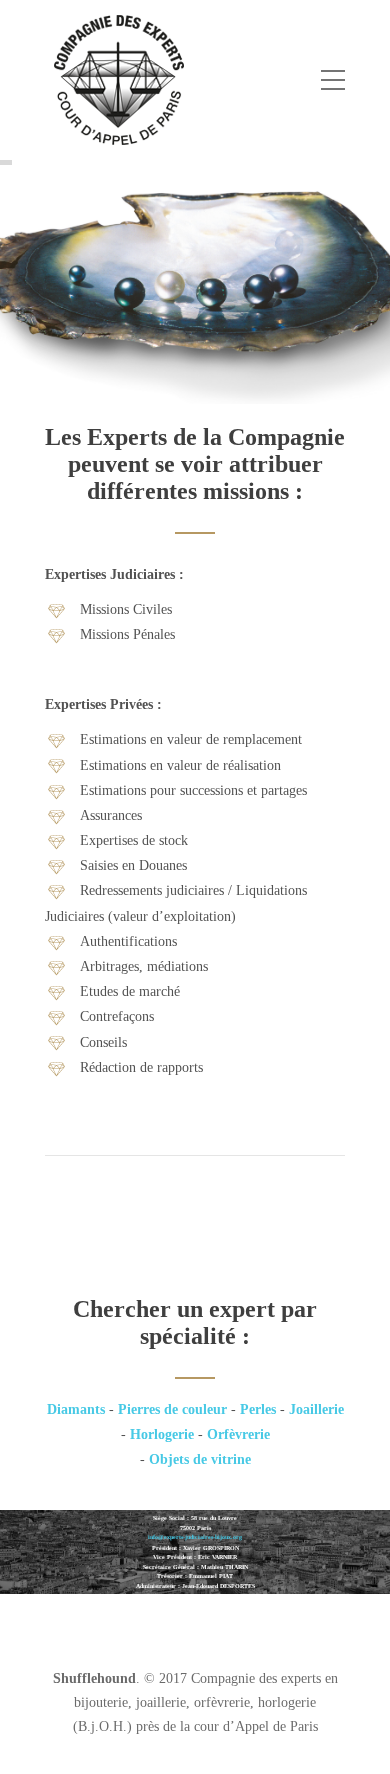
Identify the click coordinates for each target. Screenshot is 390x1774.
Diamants (76, 1409)
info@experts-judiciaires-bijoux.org (195, 1537)
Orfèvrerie (238, 1434)
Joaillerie (316, 1409)
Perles (258, 1409)
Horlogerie (162, 1434)
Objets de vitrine (200, 1459)
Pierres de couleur (172, 1409)
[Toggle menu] (333, 81)
